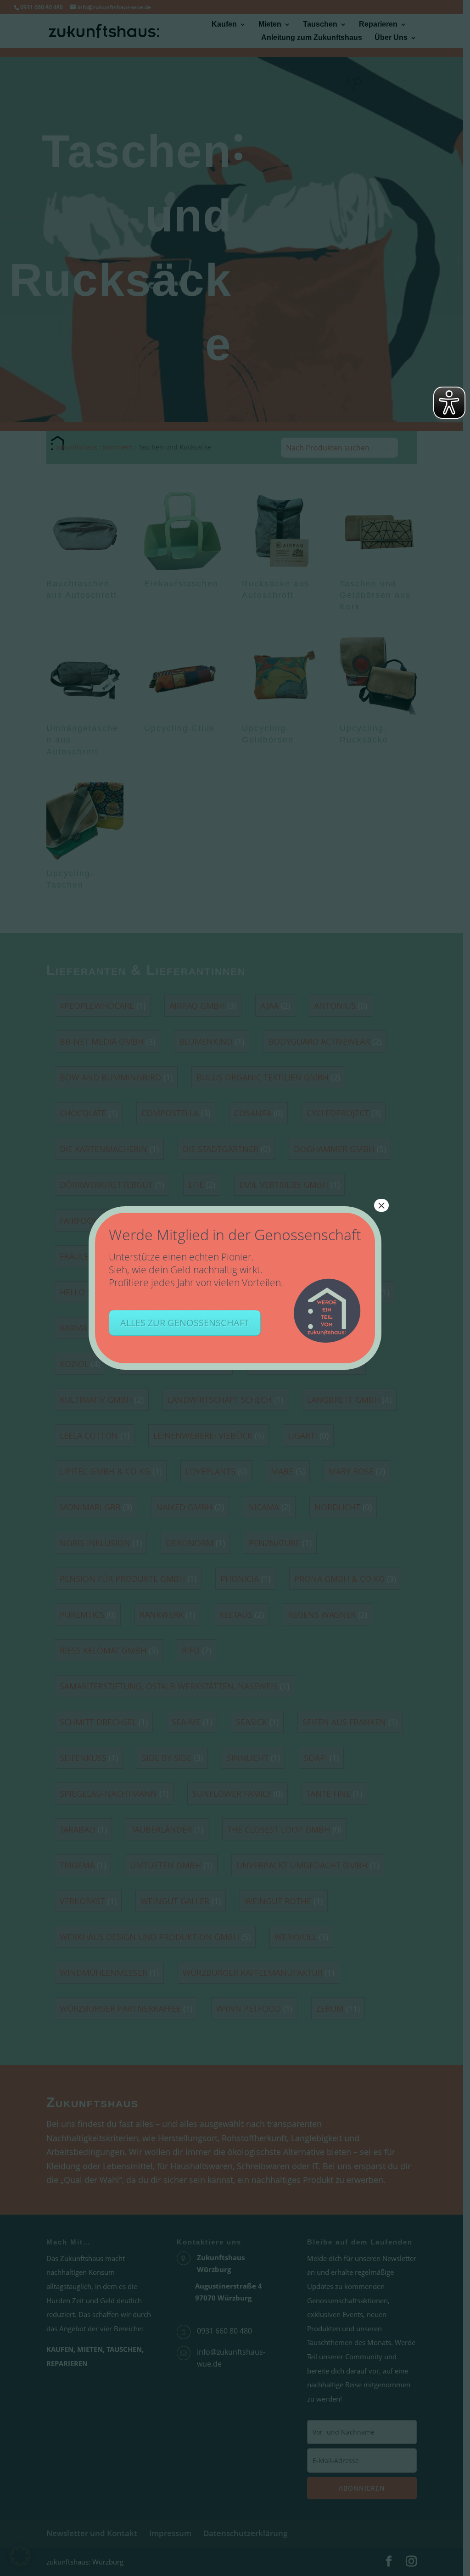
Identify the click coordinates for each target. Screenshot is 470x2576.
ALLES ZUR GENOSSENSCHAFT (185, 1323)
